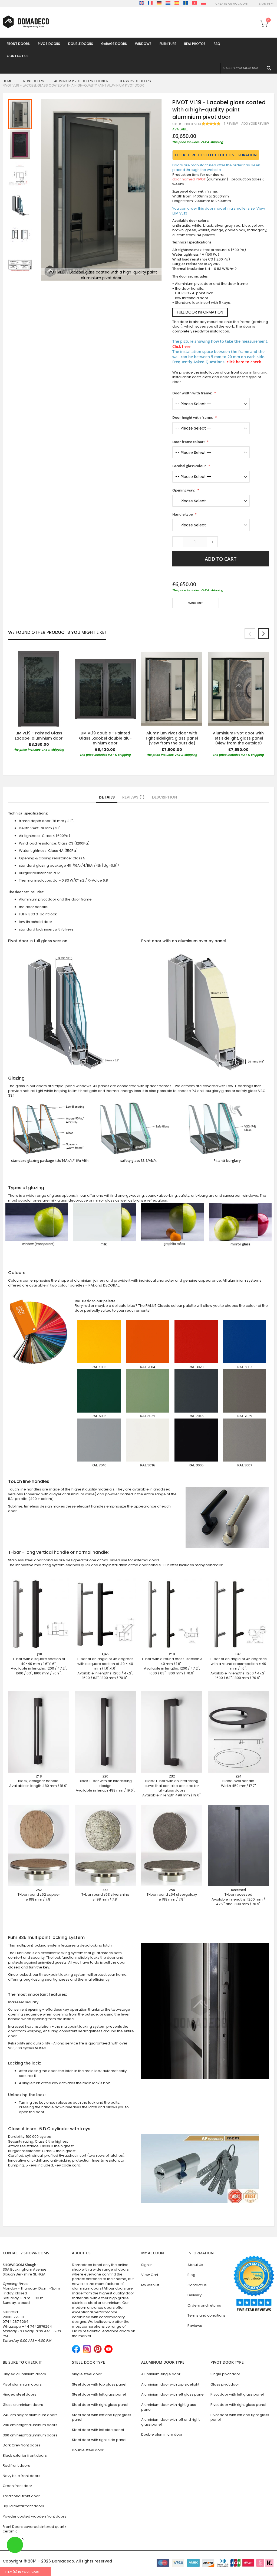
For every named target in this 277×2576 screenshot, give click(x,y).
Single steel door (87, 2374)
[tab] (107, 797)
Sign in (147, 2265)
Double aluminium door (162, 2434)
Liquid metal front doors (23, 2506)
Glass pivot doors (135, 81)
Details (107, 797)
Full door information (200, 312)
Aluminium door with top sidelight (170, 2384)
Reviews (132, 797)
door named (189, 179)
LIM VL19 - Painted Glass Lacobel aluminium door (39, 736)
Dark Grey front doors (22, 2445)
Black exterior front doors (25, 2455)
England (260, 372)
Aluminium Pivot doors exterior (81, 81)
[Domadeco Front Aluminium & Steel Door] (26, 22)
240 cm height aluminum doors (30, 2415)
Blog (191, 2275)
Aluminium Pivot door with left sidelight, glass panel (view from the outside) (238, 738)
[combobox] (247, 68)
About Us (195, 2265)
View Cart (150, 2275)
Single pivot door (225, 2374)
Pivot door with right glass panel (238, 2405)
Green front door (17, 2486)
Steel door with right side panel (99, 2440)
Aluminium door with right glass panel (169, 2407)
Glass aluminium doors (23, 2405)
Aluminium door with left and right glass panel (170, 2422)
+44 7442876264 (37, 2326)
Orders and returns (204, 2305)
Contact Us (197, 2285)
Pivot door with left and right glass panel (240, 2417)
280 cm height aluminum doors (30, 2425)
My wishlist (150, 2285)
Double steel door (88, 2450)
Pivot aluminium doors (22, 2384)
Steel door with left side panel (98, 2430)
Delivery (194, 2295)
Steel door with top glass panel (99, 2384)
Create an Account (232, 4)
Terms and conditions (207, 2315)
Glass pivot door (225, 2384)
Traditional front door (21, 2496)
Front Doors (33, 81)
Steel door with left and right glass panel (102, 2417)
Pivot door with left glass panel (237, 2394)
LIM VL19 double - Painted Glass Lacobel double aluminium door (105, 738)
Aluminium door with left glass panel (173, 2394)
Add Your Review (255, 124)
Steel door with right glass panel (100, 2405)
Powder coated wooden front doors (34, 2516)
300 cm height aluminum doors (30, 2435)
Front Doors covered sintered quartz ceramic (34, 2529)
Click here (181, 346)
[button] (20, 144)
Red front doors (16, 2465)
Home (7, 81)
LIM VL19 (180, 213)
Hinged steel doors (19, 2394)
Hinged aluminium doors (24, 2374)
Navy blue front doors (22, 2476)
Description (164, 797)
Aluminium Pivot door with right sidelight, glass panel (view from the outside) (172, 738)
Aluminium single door (161, 2374)
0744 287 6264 (16, 2322)
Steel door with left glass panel (99, 2394)
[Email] (175, 619)
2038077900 (13, 2317)
